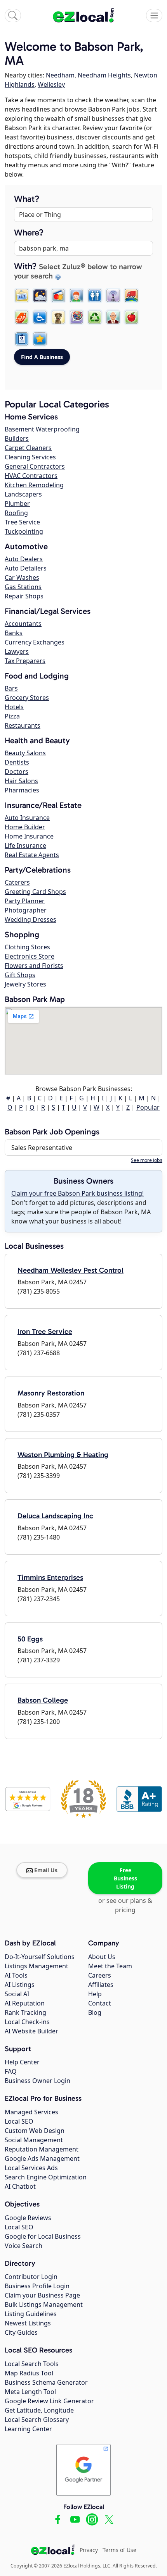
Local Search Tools (32, 2364)
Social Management (34, 2140)
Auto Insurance (27, 818)
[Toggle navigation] (154, 15)
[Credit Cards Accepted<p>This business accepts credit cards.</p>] (58, 296)
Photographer (26, 910)
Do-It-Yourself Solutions (40, 1957)
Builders (17, 438)
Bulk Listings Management (44, 2304)
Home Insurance (29, 836)
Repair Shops (24, 596)
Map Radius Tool (29, 2373)
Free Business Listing (125, 1878)
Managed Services (31, 2112)
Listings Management (37, 1966)
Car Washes (22, 577)
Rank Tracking (25, 2012)
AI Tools (16, 1975)
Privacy (89, 2550)
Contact (100, 2003)
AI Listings (20, 1985)
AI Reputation (25, 2003)
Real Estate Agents (32, 855)
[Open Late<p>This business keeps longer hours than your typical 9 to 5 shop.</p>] (40, 296)
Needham (60, 75)
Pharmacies (22, 790)
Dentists (17, 762)
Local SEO (19, 2121)
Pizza (12, 716)
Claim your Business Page (42, 2295)
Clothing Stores (27, 947)
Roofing (16, 513)
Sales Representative (42, 1148)
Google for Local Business (43, 2236)
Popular (148, 1107)
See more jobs (147, 1160)
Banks (14, 633)
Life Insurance (25, 845)
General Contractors (35, 466)
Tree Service (22, 522)
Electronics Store (30, 956)
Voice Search (23, 2246)
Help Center (22, 2062)
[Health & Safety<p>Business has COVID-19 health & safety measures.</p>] (22, 339)
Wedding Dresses (30, 919)
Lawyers (17, 651)
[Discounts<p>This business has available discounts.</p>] (22, 317)
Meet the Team (110, 1966)
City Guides (21, 2332)
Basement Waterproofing (42, 429)
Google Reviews (28, 2218)
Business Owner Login (37, 2081)
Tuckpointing (24, 531)
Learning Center (28, 2429)
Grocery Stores (27, 698)
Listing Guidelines (31, 2314)
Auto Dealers (24, 559)
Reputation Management (42, 2149)
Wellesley (51, 84)
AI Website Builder (31, 2031)
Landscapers (23, 494)
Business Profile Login (37, 2286)
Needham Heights (104, 75)
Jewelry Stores (25, 984)
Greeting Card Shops (35, 892)
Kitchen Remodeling (34, 485)
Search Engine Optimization (46, 2177)
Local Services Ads (31, 2168)
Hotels (14, 707)
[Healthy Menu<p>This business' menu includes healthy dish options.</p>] (131, 317)
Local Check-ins (27, 2022)
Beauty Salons (25, 753)
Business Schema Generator (46, 2382)
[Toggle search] (13, 15)
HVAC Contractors (31, 476)
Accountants (23, 624)
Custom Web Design (35, 2131)
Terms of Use (119, 2550)
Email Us (46, 1870)
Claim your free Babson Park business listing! (77, 1193)
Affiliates (101, 1985)
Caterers (17, 882)
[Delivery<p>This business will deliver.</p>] (131, 296)
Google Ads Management (42, 2158)
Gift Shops (20, 975)
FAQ (11, 2071)
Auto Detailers (26, 568)
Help (95, 1994)
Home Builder (25, 827)
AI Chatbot (20, 2186)
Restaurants (23, 725)
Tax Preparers (25, 661)
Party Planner (25, 901)
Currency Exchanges (35, 642)
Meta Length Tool (30, 2392)
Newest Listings (28, 2323)
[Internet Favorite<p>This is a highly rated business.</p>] (40, 339)
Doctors (17, 772)
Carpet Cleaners (28, 448)
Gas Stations (23, 587)
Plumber (17, 504)
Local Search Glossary (37, 2420)
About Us (102, 1957)
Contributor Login (31, 2277)
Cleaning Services (30, 457)
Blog (95, 2012)
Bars (11, 688)
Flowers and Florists (34, 966)
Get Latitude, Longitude (39, 2410)
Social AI (17, 1994)
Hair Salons (21, 781)
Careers (100, 1975)
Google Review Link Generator (49, 2401)
